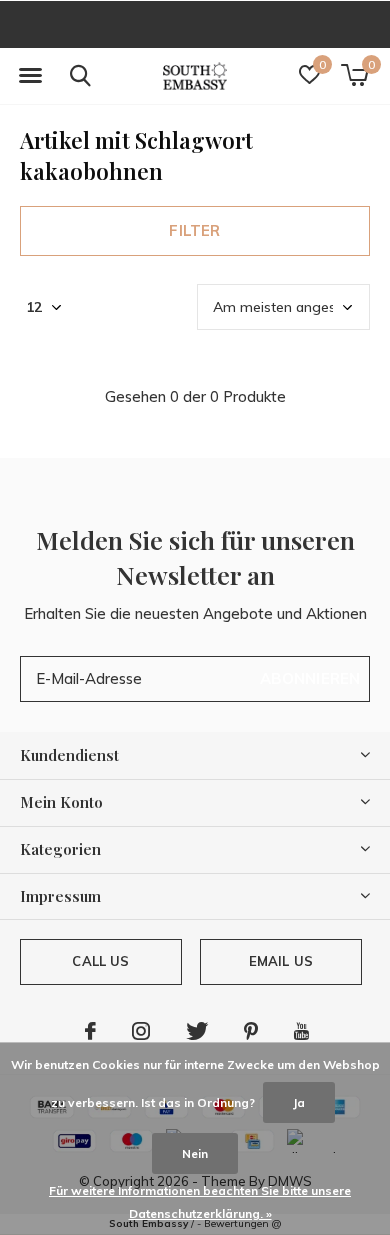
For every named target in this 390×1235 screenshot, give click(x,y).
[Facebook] (90, 1031)
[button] (30, 76)
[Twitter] (197, 1031)
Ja (299, 1102)
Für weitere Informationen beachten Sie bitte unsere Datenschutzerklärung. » (200, 1202)
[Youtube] (301, 1031)
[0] (354, 75)
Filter (194, 230)
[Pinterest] (251, 1031)
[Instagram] (141, 1031)
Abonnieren (310, 678)
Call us (100, 961)
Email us (281, 961)
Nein (195, 1153)
